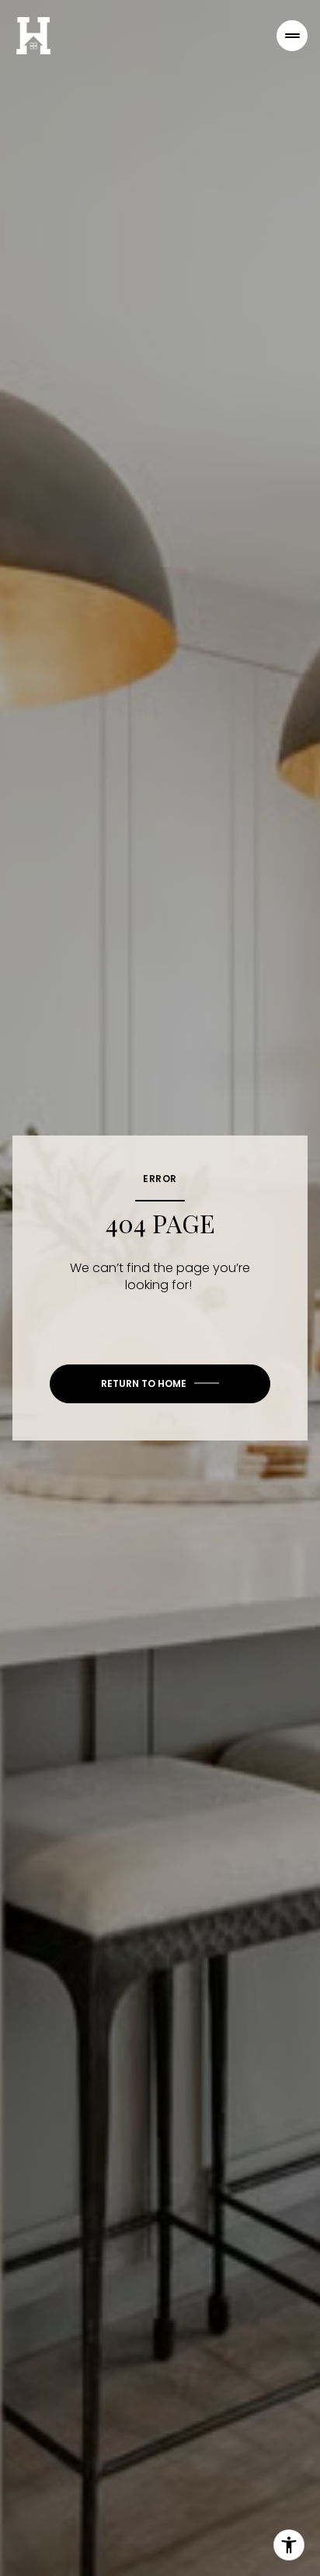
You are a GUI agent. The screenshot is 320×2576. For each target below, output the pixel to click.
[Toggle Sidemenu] (292, 36)
